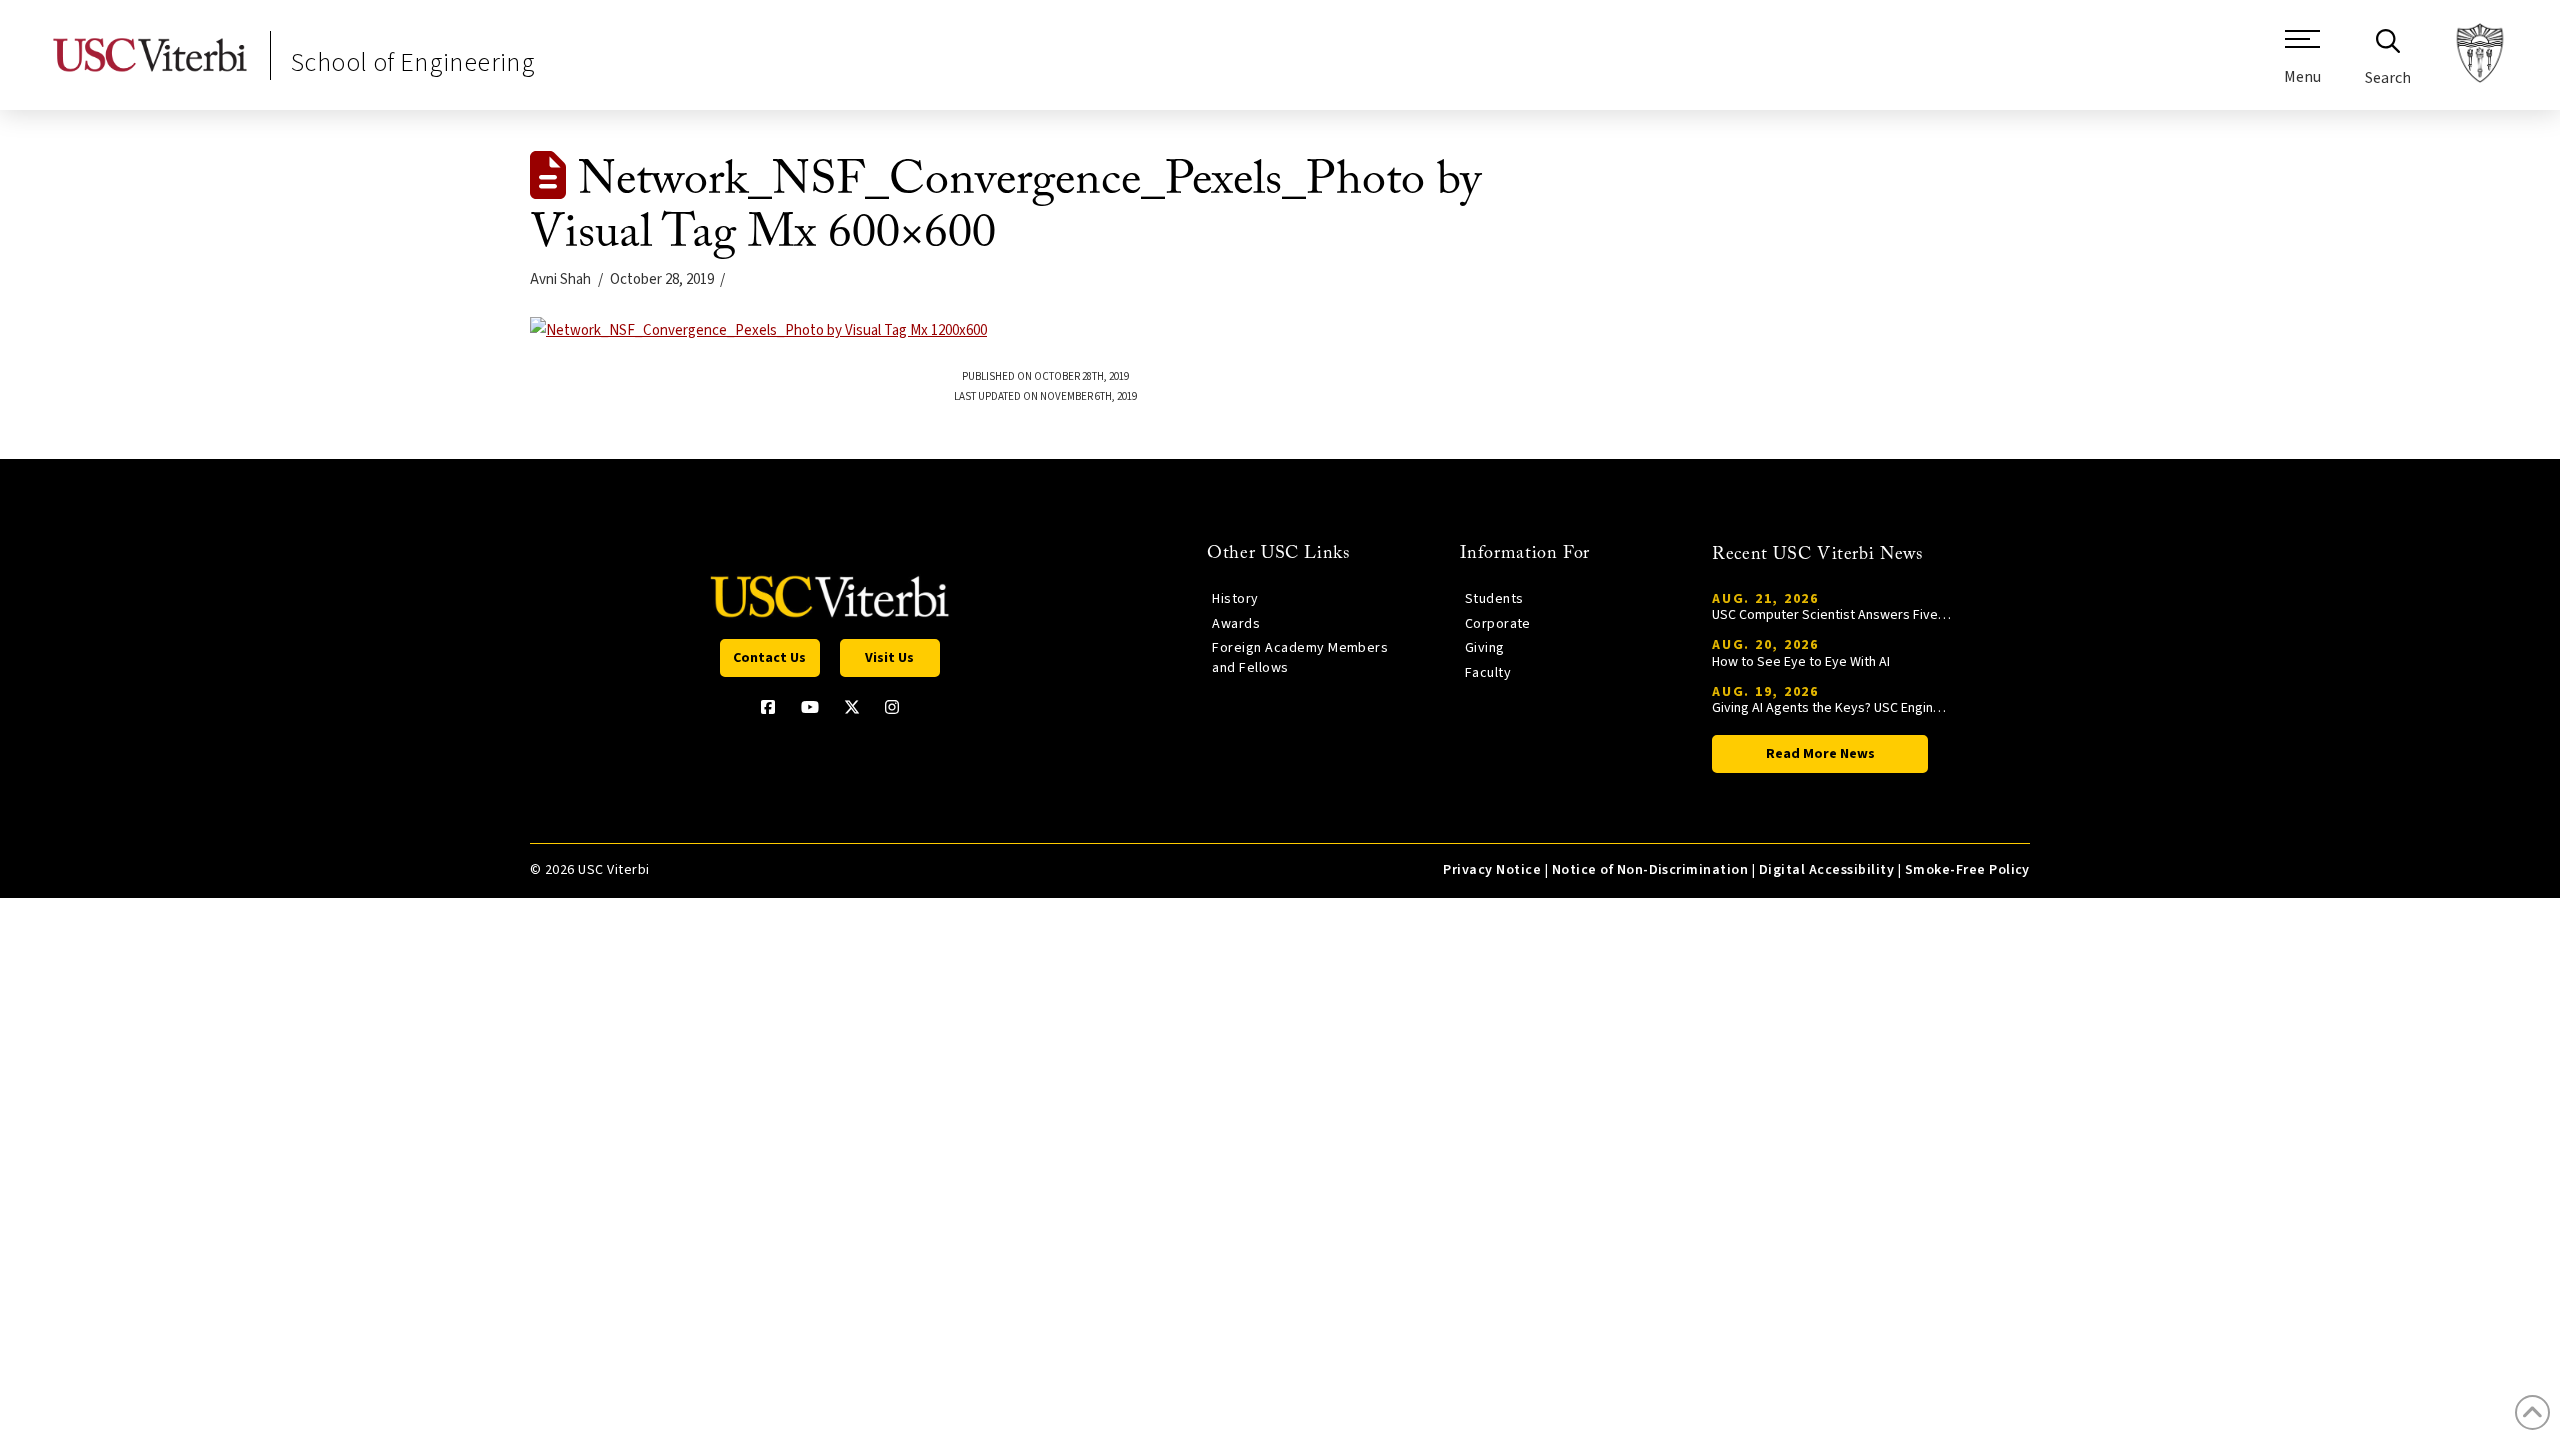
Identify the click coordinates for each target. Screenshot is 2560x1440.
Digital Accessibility (1826, 870)
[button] (2302, 65)
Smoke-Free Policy (1967, 870)
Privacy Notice (1492, 870)
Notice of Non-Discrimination (1650, 870)
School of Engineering (413, 62)
